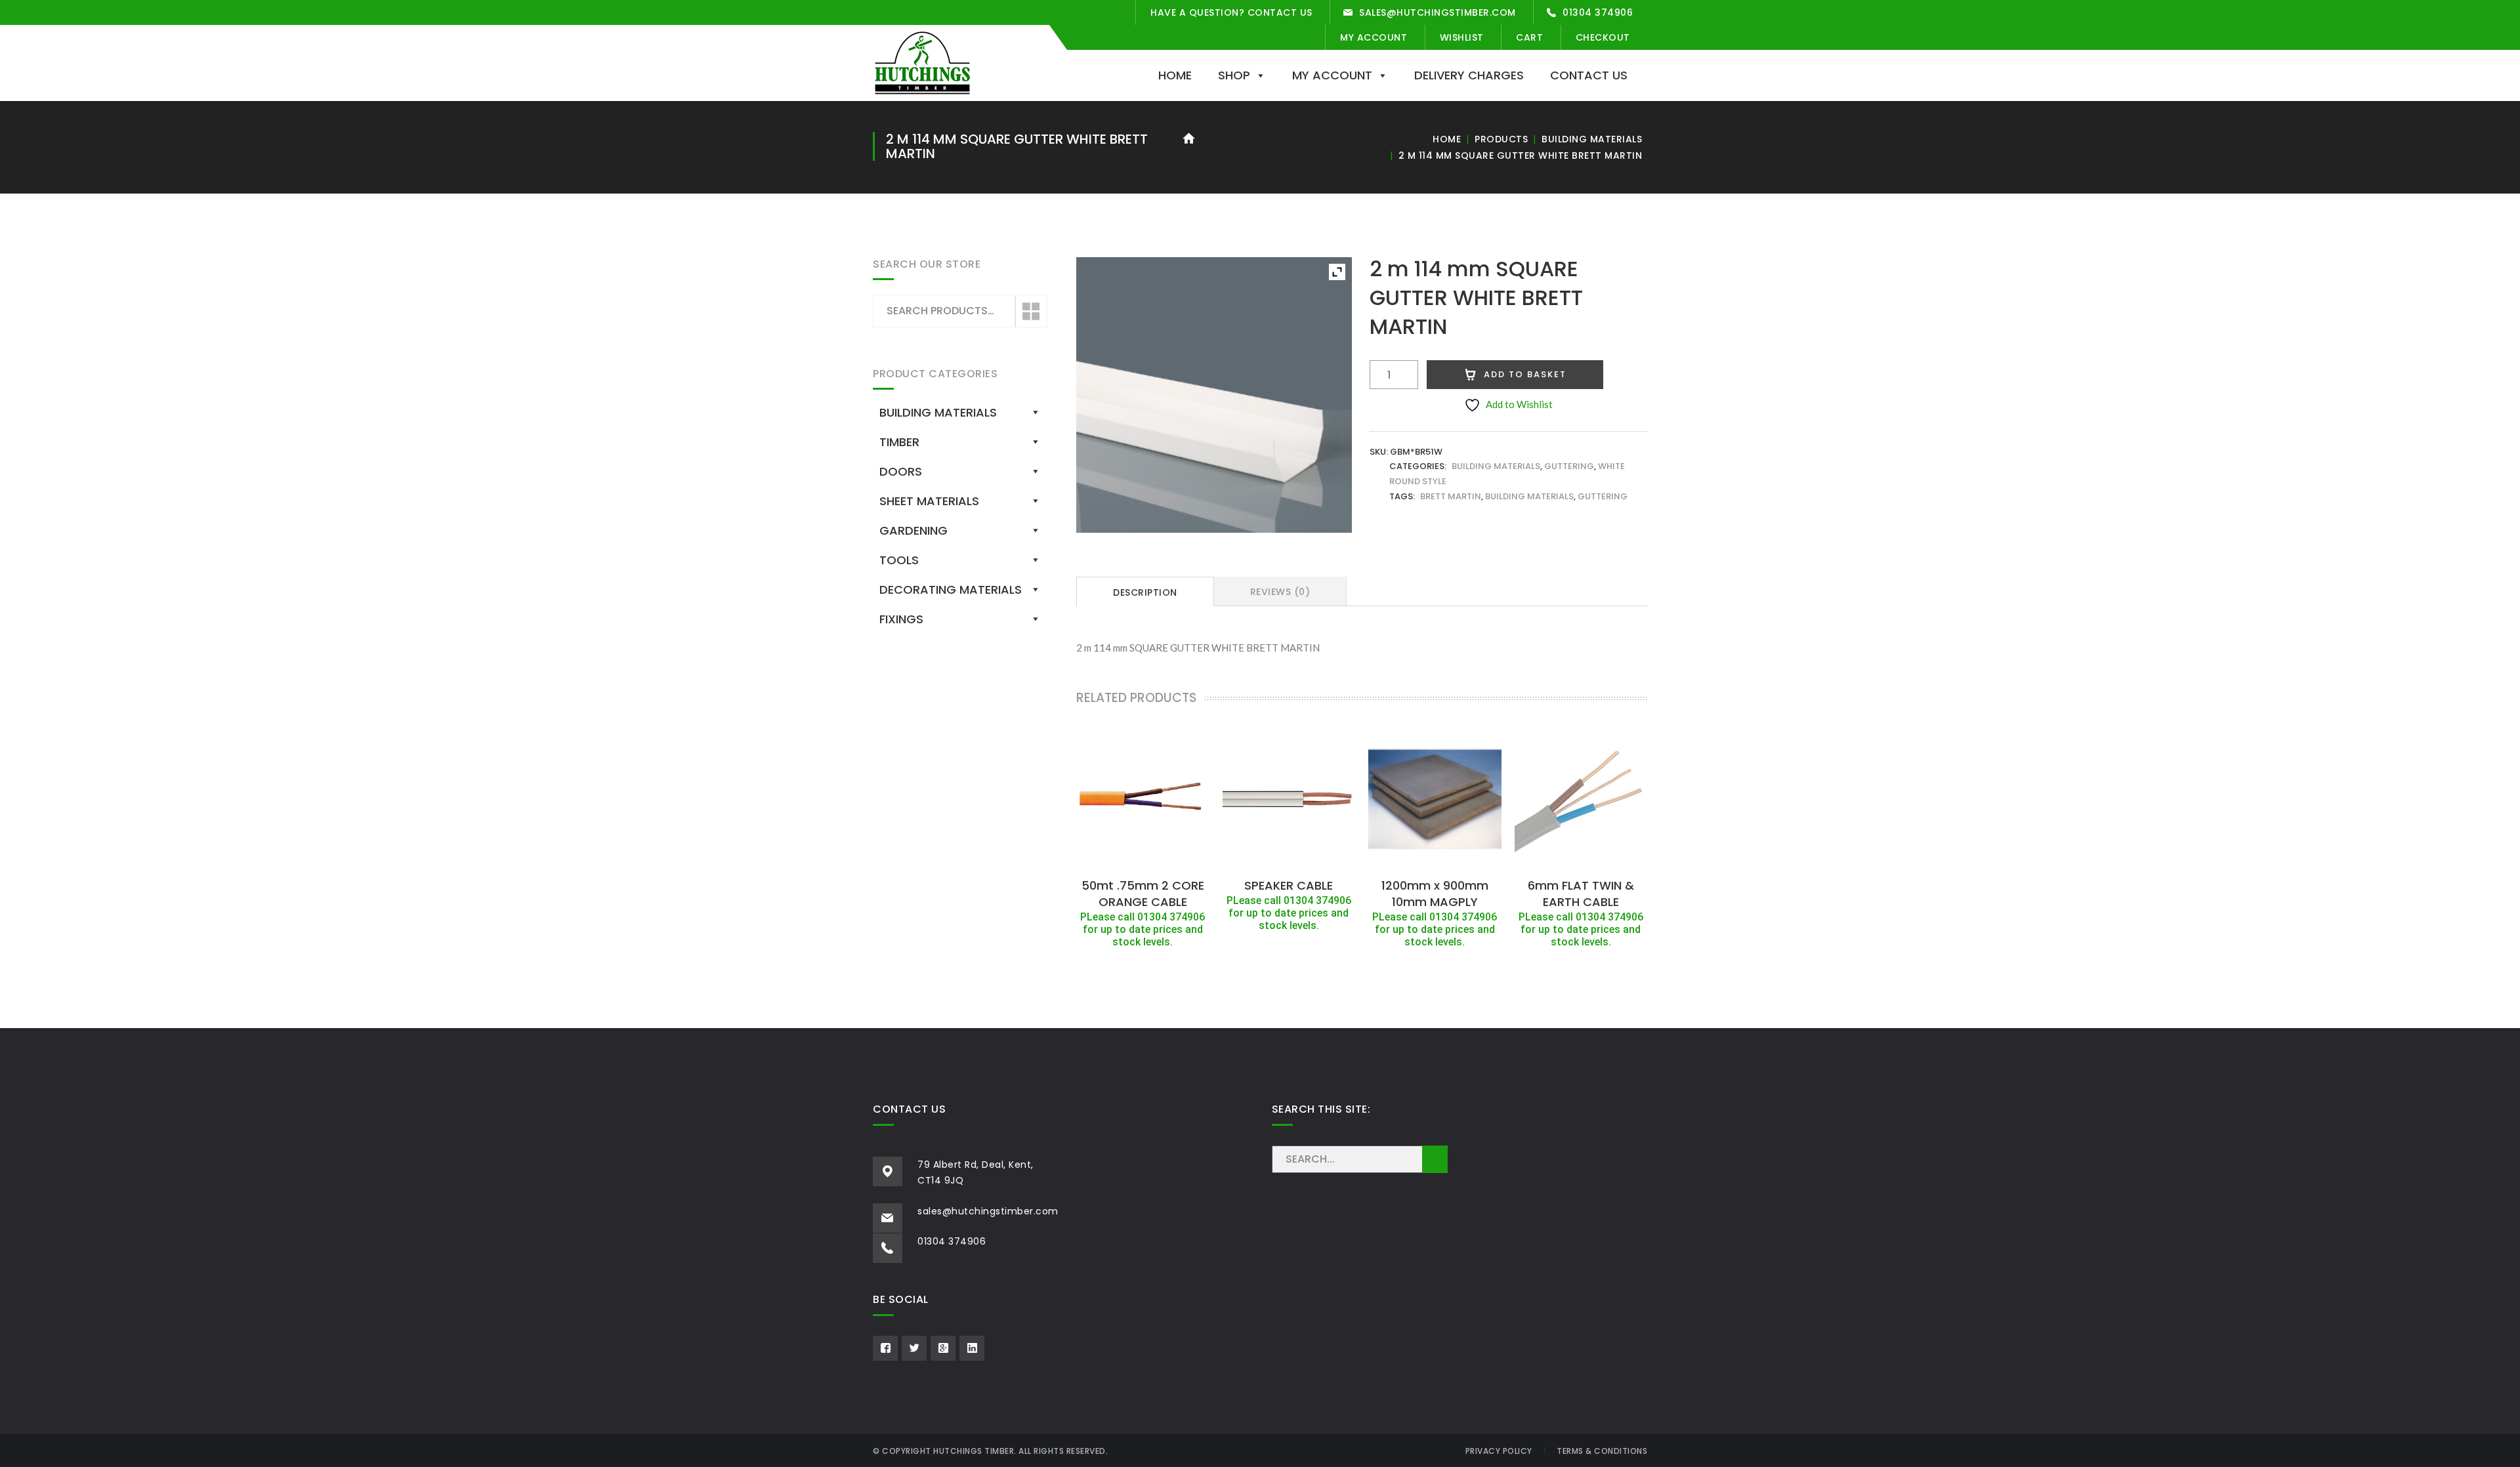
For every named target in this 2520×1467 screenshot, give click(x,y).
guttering (1603, 496)
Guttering (1569, 466)
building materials (1529, 496)
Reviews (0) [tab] (1280, 592)
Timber (899, 442)
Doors (901, 471)
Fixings (901, 619)
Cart (1529, 37)
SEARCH (1435, 1159)
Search (1030, 312)
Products (1501, 139)
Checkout (1603, 37)
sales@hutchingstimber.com (1438, 12)
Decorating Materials (951, 589)
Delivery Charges (1469, 75)
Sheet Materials (929, 501)
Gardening (913, 530)
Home (1175, 75)
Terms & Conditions (1602, 1451)
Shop (1234, 75)
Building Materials (1592, 139)
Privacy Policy (1499, 1451)
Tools (899, 560)
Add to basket (1525, 374)
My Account (1374, 37)
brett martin (1451, 496)
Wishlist (1462, 37)
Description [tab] (1145, 592)
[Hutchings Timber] (922, 62)
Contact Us (1589, 75)
